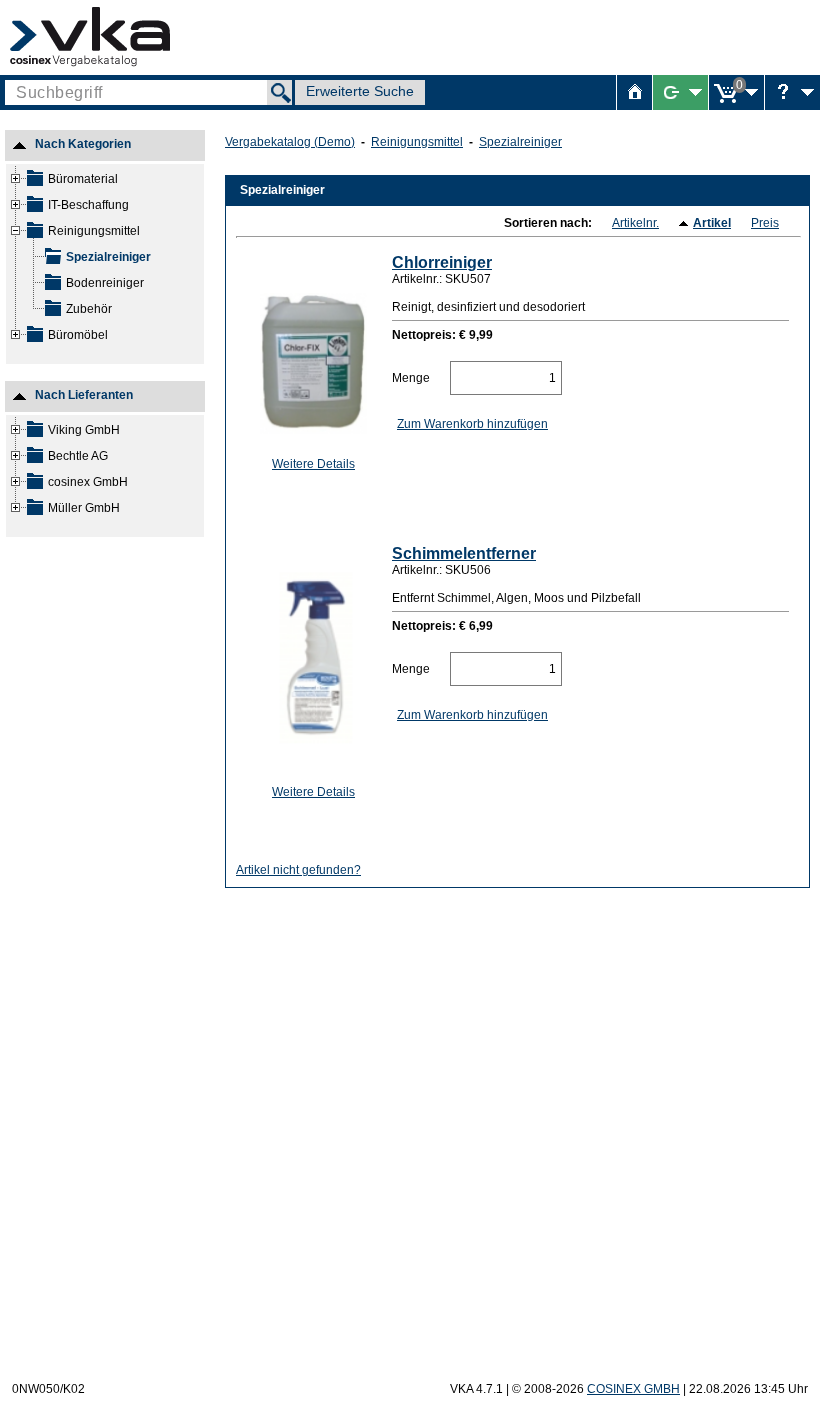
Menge (411, 378)
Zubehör (89, 309)
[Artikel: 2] (52, 261)
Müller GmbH (84, 508)
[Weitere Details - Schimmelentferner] (308, 659)
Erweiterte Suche (360, 91)
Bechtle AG (78, 456)
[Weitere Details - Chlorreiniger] (308, 349)
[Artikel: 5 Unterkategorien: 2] (34, 339)
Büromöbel (78, 335)
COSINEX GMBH (633, 1389)
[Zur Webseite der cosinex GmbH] (90, 37)
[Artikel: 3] (52, 287)
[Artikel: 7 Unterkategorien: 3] (34, 235)
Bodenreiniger (105, 283)
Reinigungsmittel (94, 231)
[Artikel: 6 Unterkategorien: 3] (34, 183)
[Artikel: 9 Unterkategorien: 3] (34, 209)
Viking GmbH (84, 430)
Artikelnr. (635, 223)
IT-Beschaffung (88, 205)
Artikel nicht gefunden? (298, 870)
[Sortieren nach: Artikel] (686, 224)
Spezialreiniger (108, 257)
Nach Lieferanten (84, 399)
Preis (765, 223)
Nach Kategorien (83, 148)
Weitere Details (313, 464)
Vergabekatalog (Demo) (290, 142)
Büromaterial (83, 179)
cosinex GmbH (88, 482)
